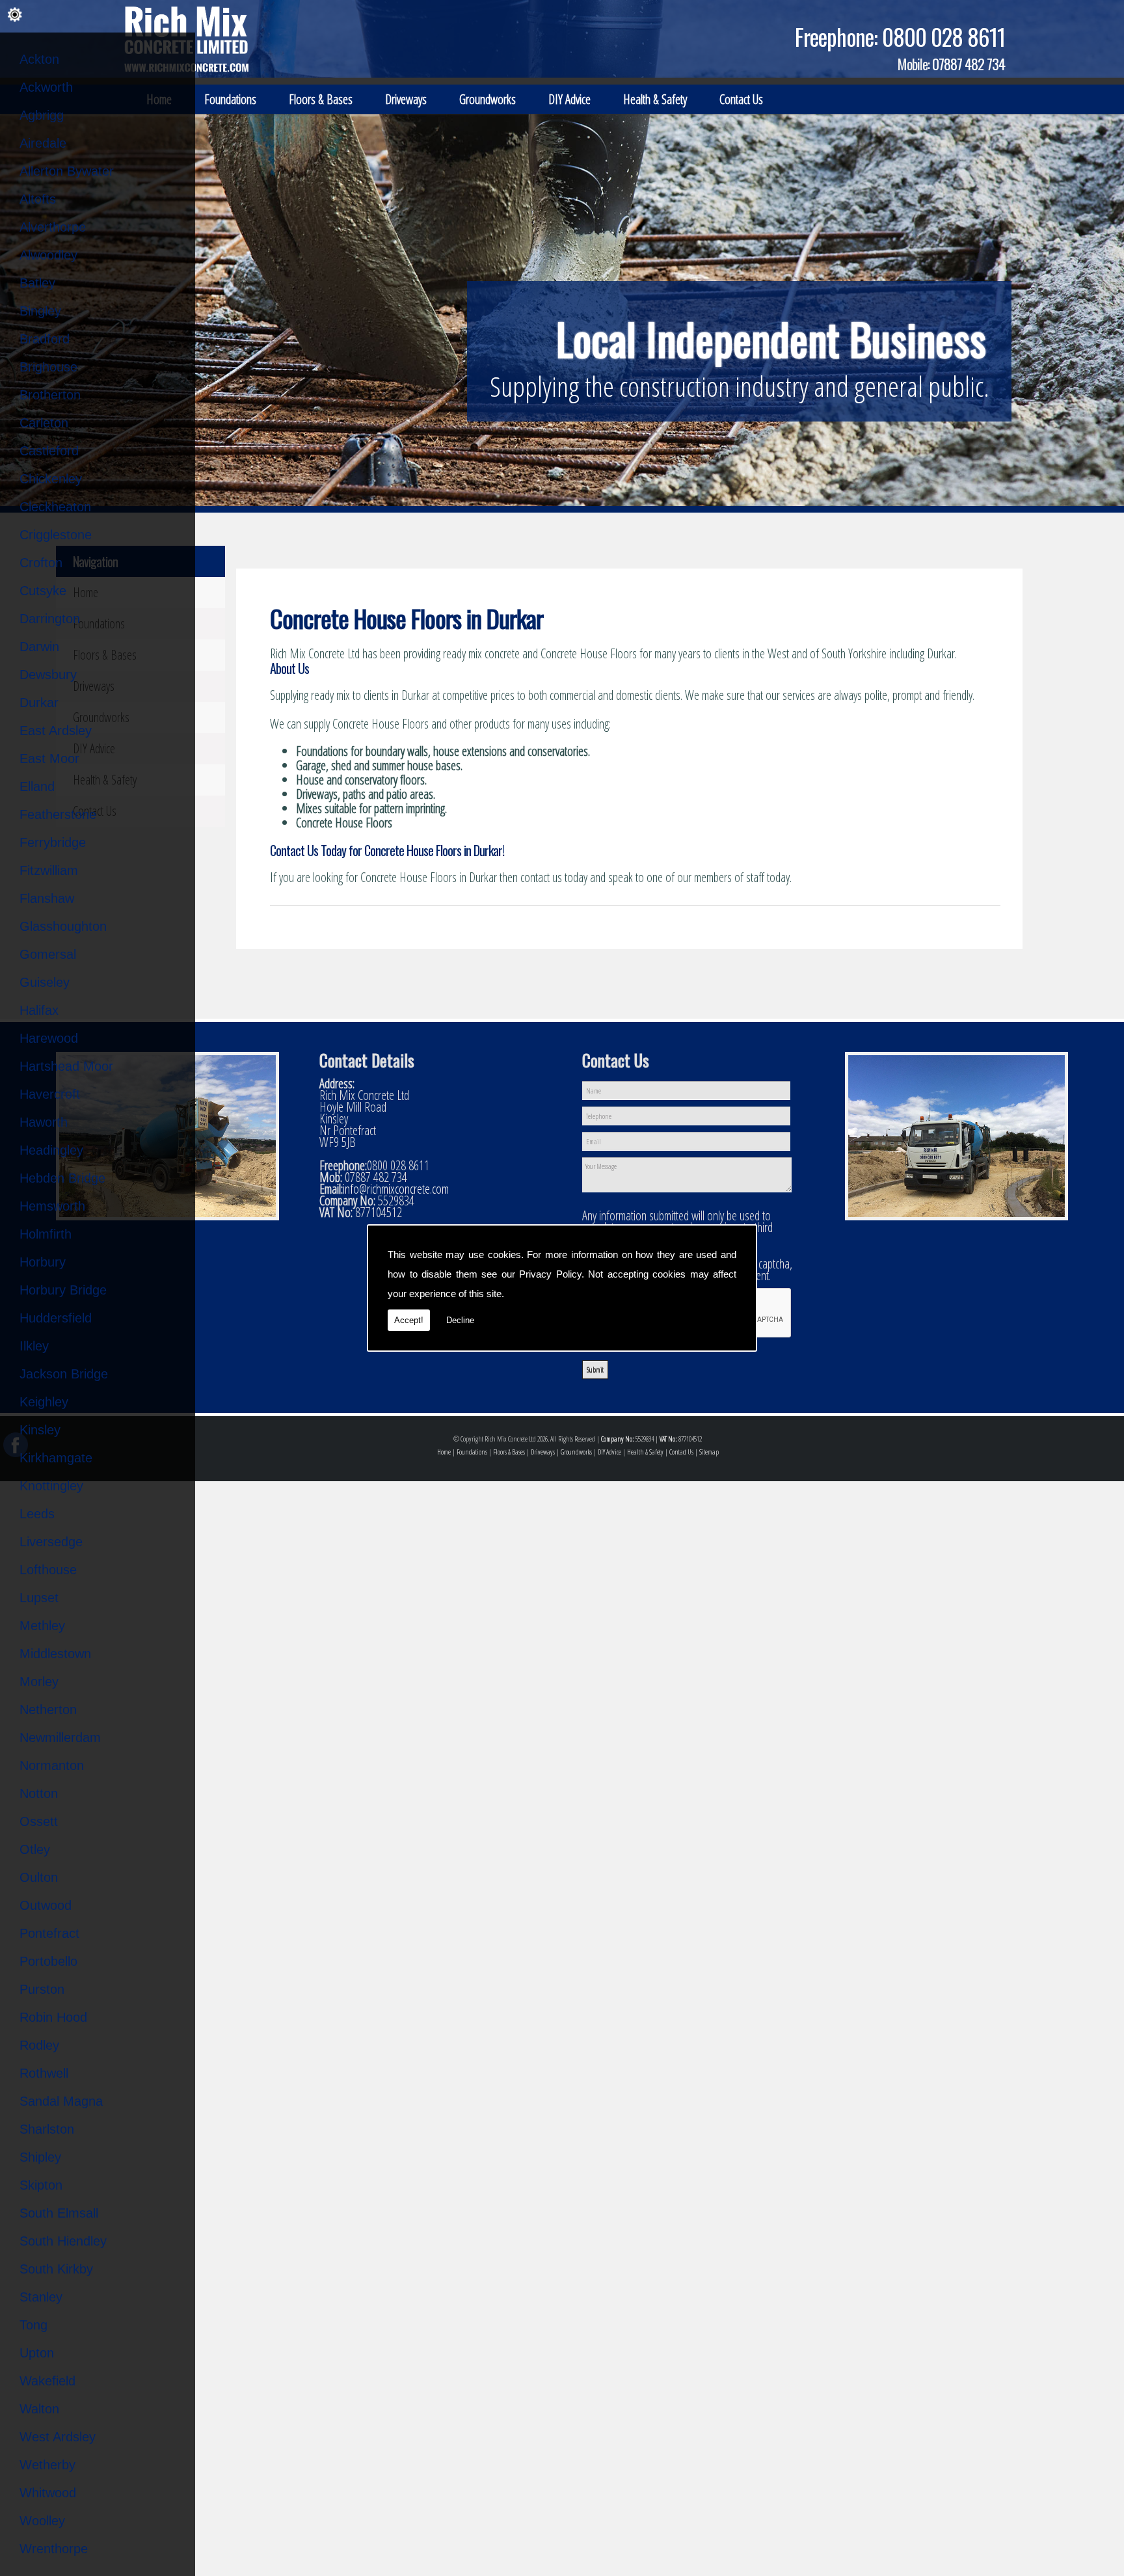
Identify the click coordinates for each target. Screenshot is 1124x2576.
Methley (42, 1626)
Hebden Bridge (62, 1178)
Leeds (37, 1514)
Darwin (39, 647)
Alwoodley (48, 255)
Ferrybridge (53, 842)
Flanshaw (47, 898)
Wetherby (47, 2465)
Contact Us (741, 99)
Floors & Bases (321, 99)
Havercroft (50, 1094)
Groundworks (488, 99)
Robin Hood (53, 2017)
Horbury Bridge (63, 1290)
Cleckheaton (55, 507)
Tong (33, 2325)
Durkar (39, 703)
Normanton (52, 1765)
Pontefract (49, 1933)
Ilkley (34, 1346)
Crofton (41, 563)
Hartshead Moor (66, 1066)
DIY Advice (569, 99)
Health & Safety (655, 99)
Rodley (39, 2045)
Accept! (409, 1320)
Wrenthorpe (54, 2549)
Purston (42, 1989)
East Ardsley (56, 731)
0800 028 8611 (943, 36)
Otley (35, 1849)
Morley (39, 1682)
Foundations (230, 99)
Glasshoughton (63, 926)
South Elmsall (59, 2213)
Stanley (41, 2297)
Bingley (40, 311)
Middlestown (55, 1654)
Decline (460, 1320)
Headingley (51, 1150)
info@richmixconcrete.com (396, 1189)
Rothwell (44, 2073)
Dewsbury (48, 675)
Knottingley (51, 1486)
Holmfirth (46, 1234)
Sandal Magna (61, 2101)
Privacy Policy (550, 1274)
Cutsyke (43, 591)
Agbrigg (42, 115)
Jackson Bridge (64, 1374)
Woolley (42, 2521)
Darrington (50, 619)
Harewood (49, 1038)
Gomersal (48, 954)
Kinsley (40, 1430)
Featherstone (58, 814)
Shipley (40, 2157)
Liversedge (51, 1542)
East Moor (49, 758)
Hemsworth (52, 1206)
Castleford (49, 451)
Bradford (45, 339)
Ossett (39, 1821)
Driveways (406, 99)
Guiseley (45, 982)
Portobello (48, 1961)
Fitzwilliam (49, 870)
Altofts (38, 199)
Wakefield (47, 2381)
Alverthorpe (53, 227)
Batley (37, 283)
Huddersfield (56, 1318)
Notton (39, 1793)
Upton (37, 2353)
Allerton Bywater (67, 171)
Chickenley (51, 479)
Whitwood (48, 2493)
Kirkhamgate (56, 1458)
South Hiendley (63, 2241)
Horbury (43, 1262)
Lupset (39, 1598)
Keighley (44, 1402)
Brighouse (48, 367)
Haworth (44, 1122)
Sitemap (709, 1452)
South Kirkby (56, 2269)
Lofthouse (48, 1570)
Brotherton (50, 395)
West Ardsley (58, 2437)
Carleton (44, 423)
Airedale (43, 143)
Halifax (39, 1010)
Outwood (46, 1905)
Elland (37, 786)
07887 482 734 (969, 64)
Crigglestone (56, 535)
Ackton (39, 59)
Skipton (41, 2185)
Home (444, 1452)
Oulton (39, 1877)
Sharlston (47, 2129)
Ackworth (46, 87)
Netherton (48, 1710)
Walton (39, 2409)
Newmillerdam (60, 1737)
